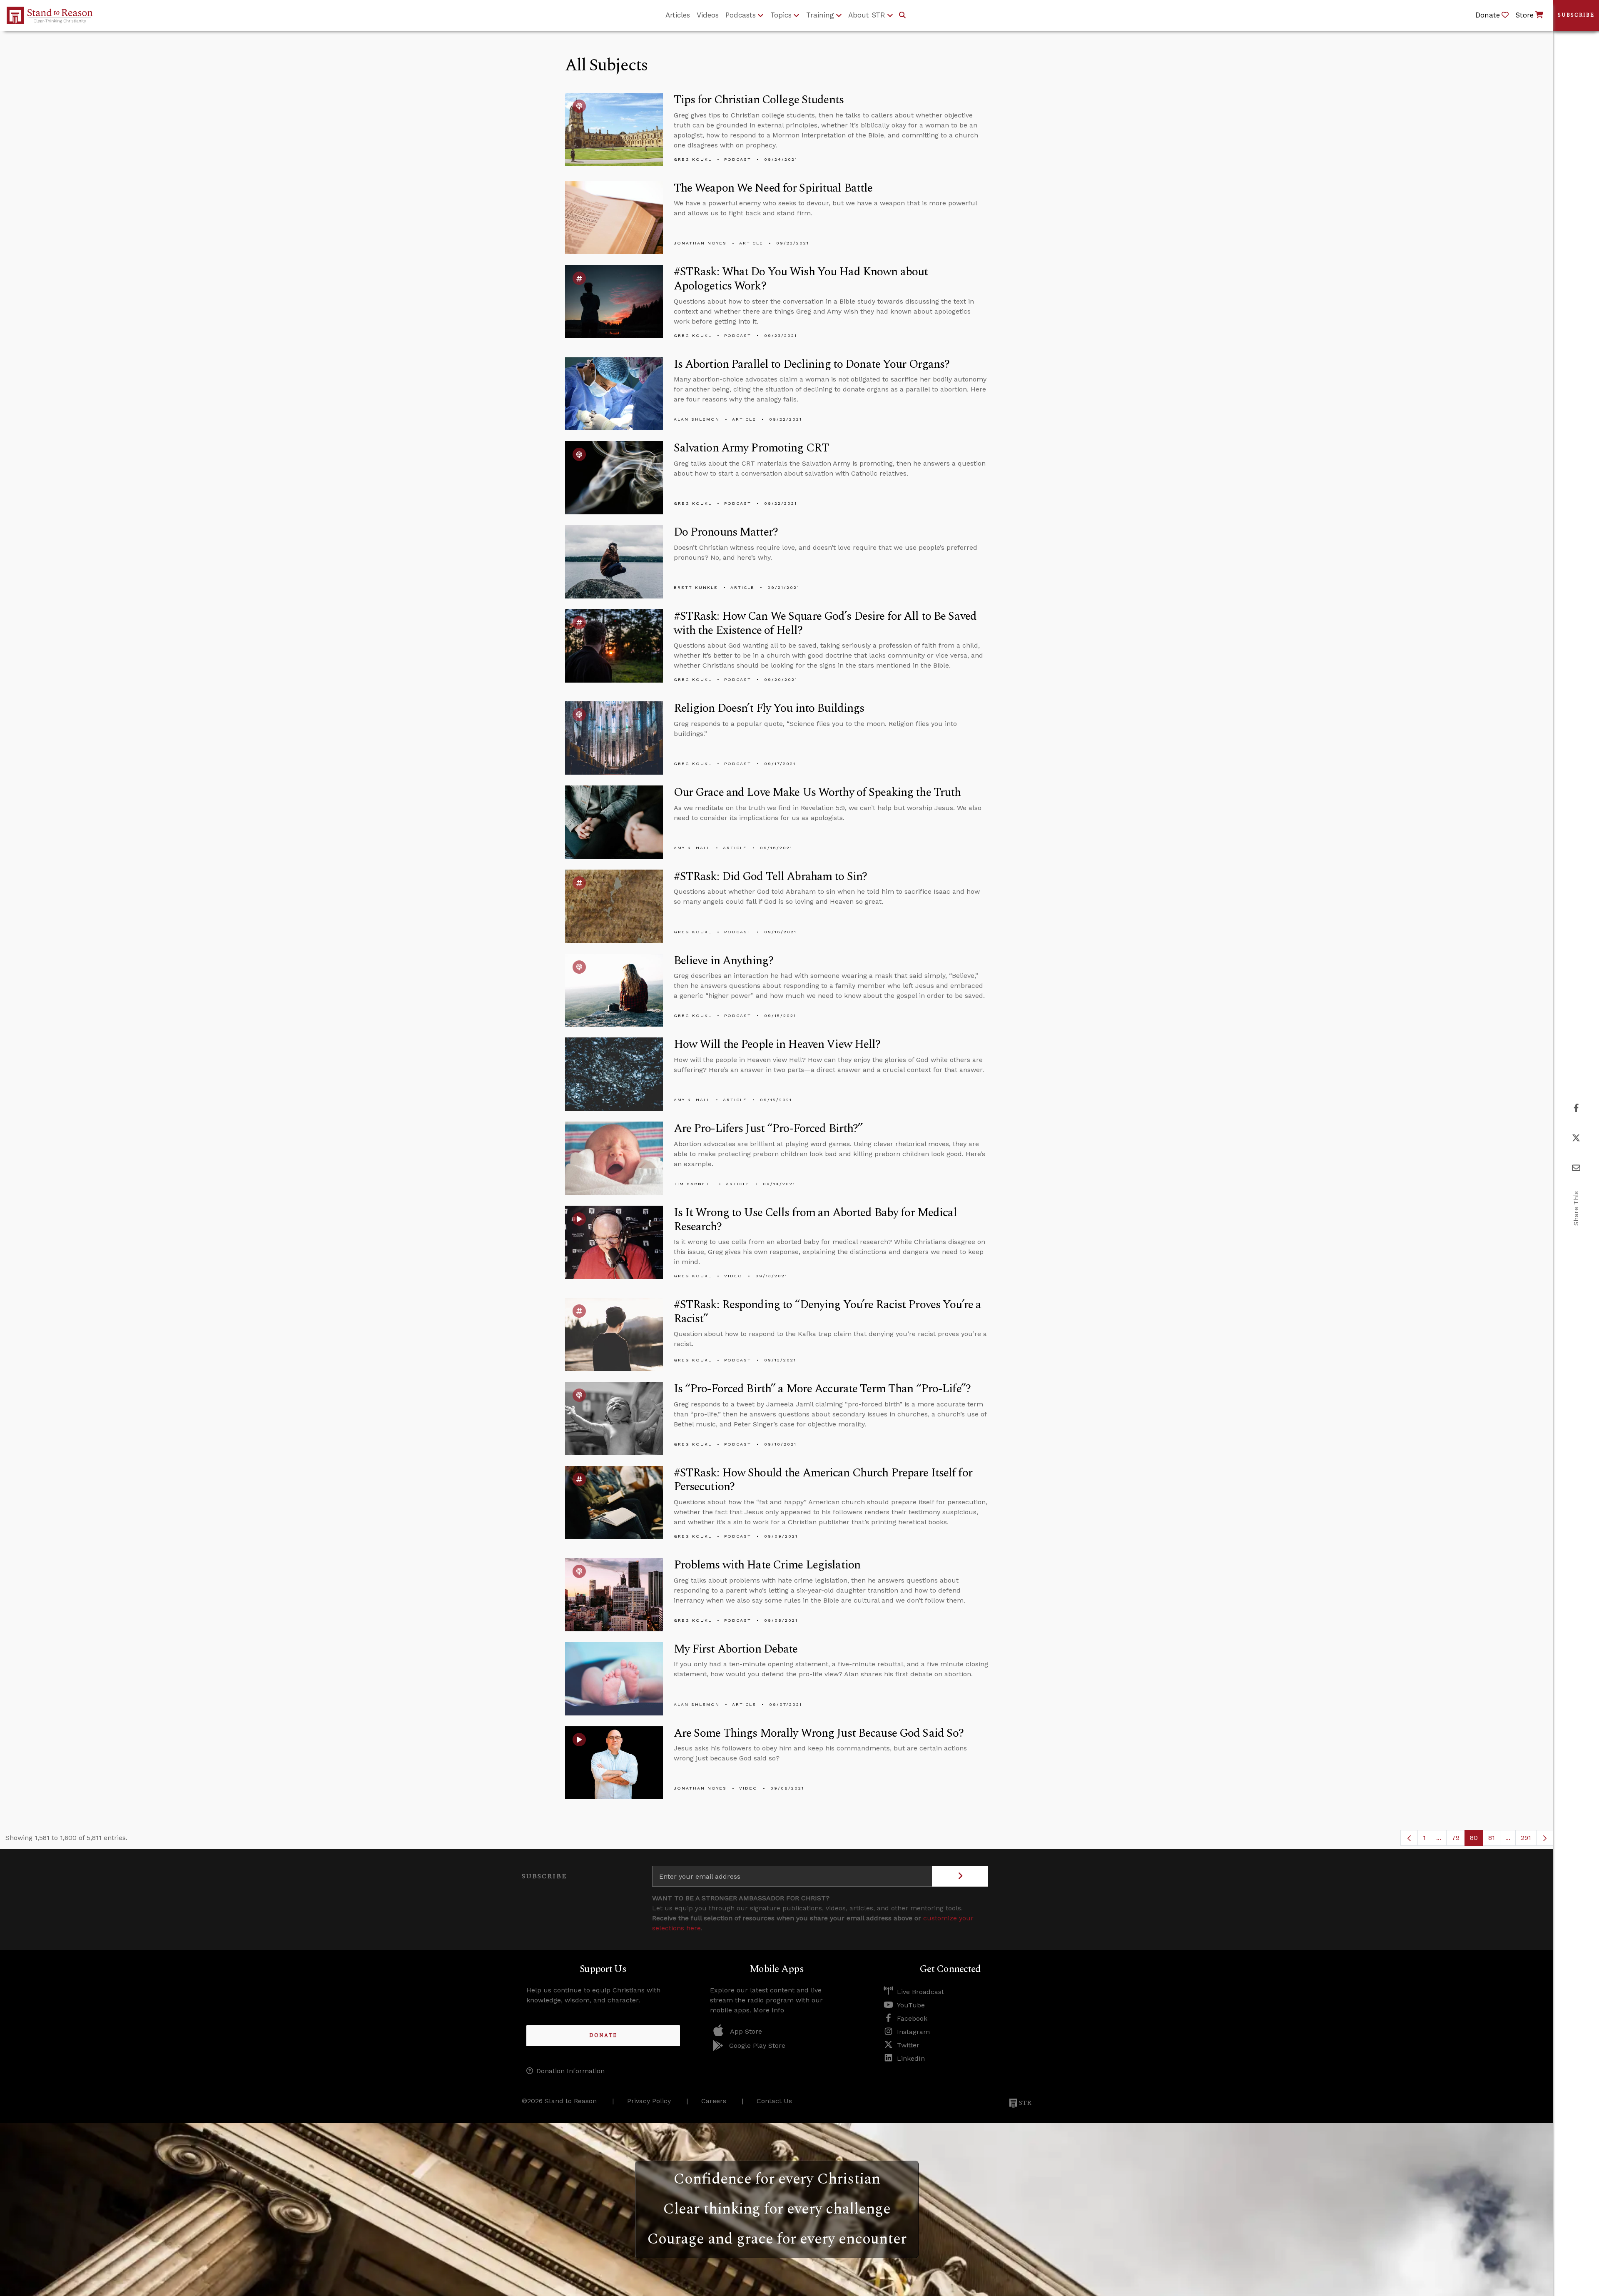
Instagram (913, 2032)
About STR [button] (867, 15)
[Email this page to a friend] (1576, 1168)
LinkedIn (911, 2058)
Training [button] (820, 15)
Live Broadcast (920, 1992)
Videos (708, 15)
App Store (746, 2031)
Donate (603, 2035)
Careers (714, 2101)
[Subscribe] (960, 1876)
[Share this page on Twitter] (1576, 1138)
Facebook (912, 2018)
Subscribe (1576, 15)
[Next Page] (1545, 1838)
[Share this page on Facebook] (1576, 1108)
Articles (678, 15)
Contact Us (774, 2101)
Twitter (908, 2045)
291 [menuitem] (1526, 1838)
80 (1477, 1840)
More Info (769, 2010)
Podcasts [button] (741, 15)
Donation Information (570, 2071)
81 (1494, 1840)
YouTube (911, 2005)
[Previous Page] (1409, 1838)
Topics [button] (781, 15)
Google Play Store (757, 2045)
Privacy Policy (649, 2101)
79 (1458, 1840)
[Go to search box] (902, 15)
